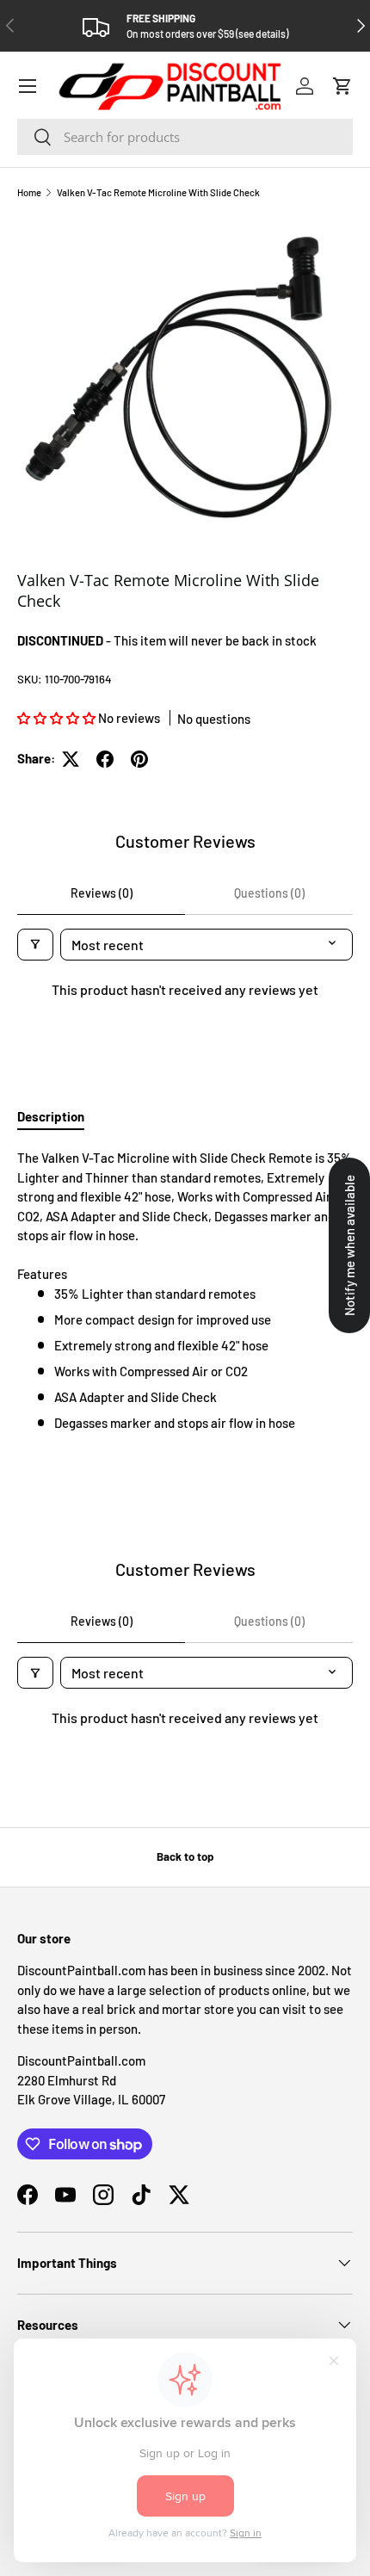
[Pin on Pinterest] (139, 759)
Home (29, 192)
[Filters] (35, 945)
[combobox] (185, 137)
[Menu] (28, 86)
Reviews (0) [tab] (102, 893)
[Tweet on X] (71, 759)
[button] (342, 86)
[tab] (51, 1116)
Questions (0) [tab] (269, 893)
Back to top (185, 1856)
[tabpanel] (185, 1290)
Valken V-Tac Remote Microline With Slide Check (158, 192)
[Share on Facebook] (105, 759)
